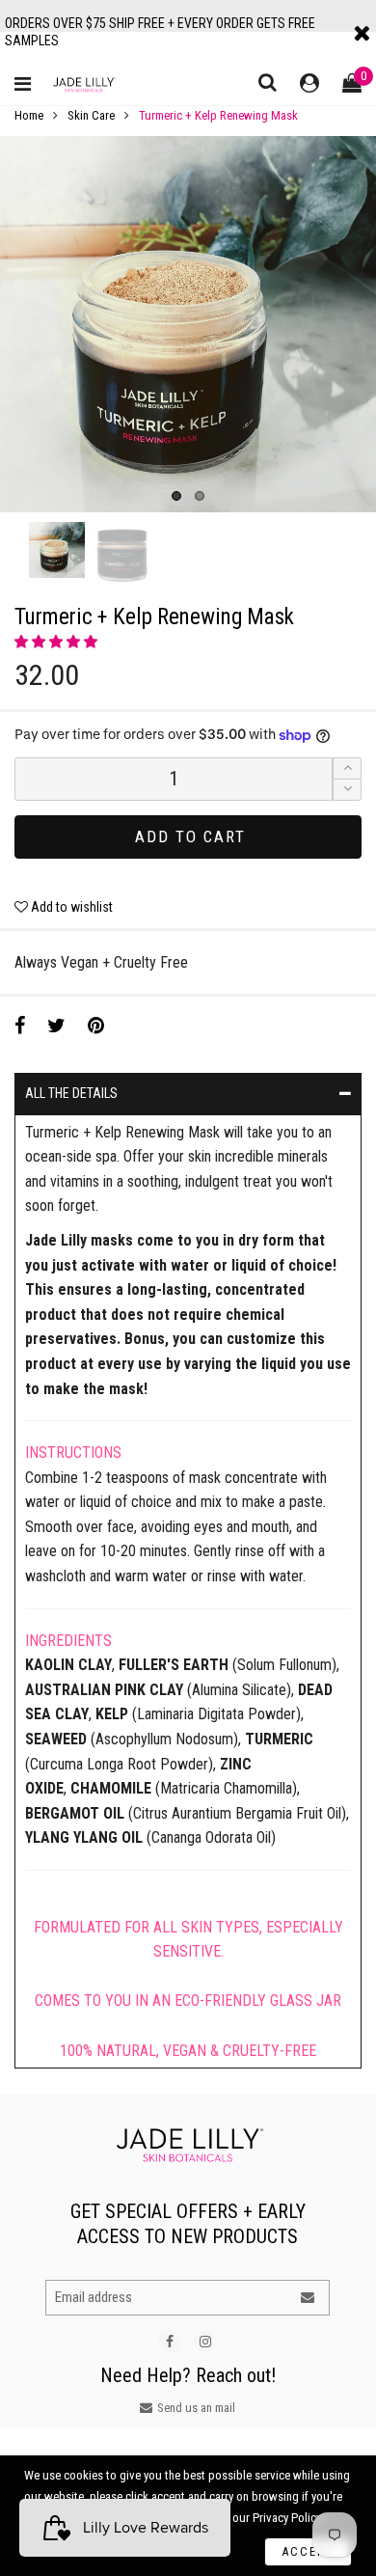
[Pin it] (96, 1026)
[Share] (20, 1026)
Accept (308, 2551)
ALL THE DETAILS (71, 1093)
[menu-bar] (27, 85)
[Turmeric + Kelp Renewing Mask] (188, 324)
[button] (57, 642)
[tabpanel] (188, 324)
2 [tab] (200, 496)
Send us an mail (196, 2408)
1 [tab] (176, 496)
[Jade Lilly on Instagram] (205, 2342)
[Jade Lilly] (84, 84)
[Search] (268, 82)
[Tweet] (56, 1026)
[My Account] (309, 84)
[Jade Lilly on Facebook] (170, 2342)
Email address (94, 2297)
